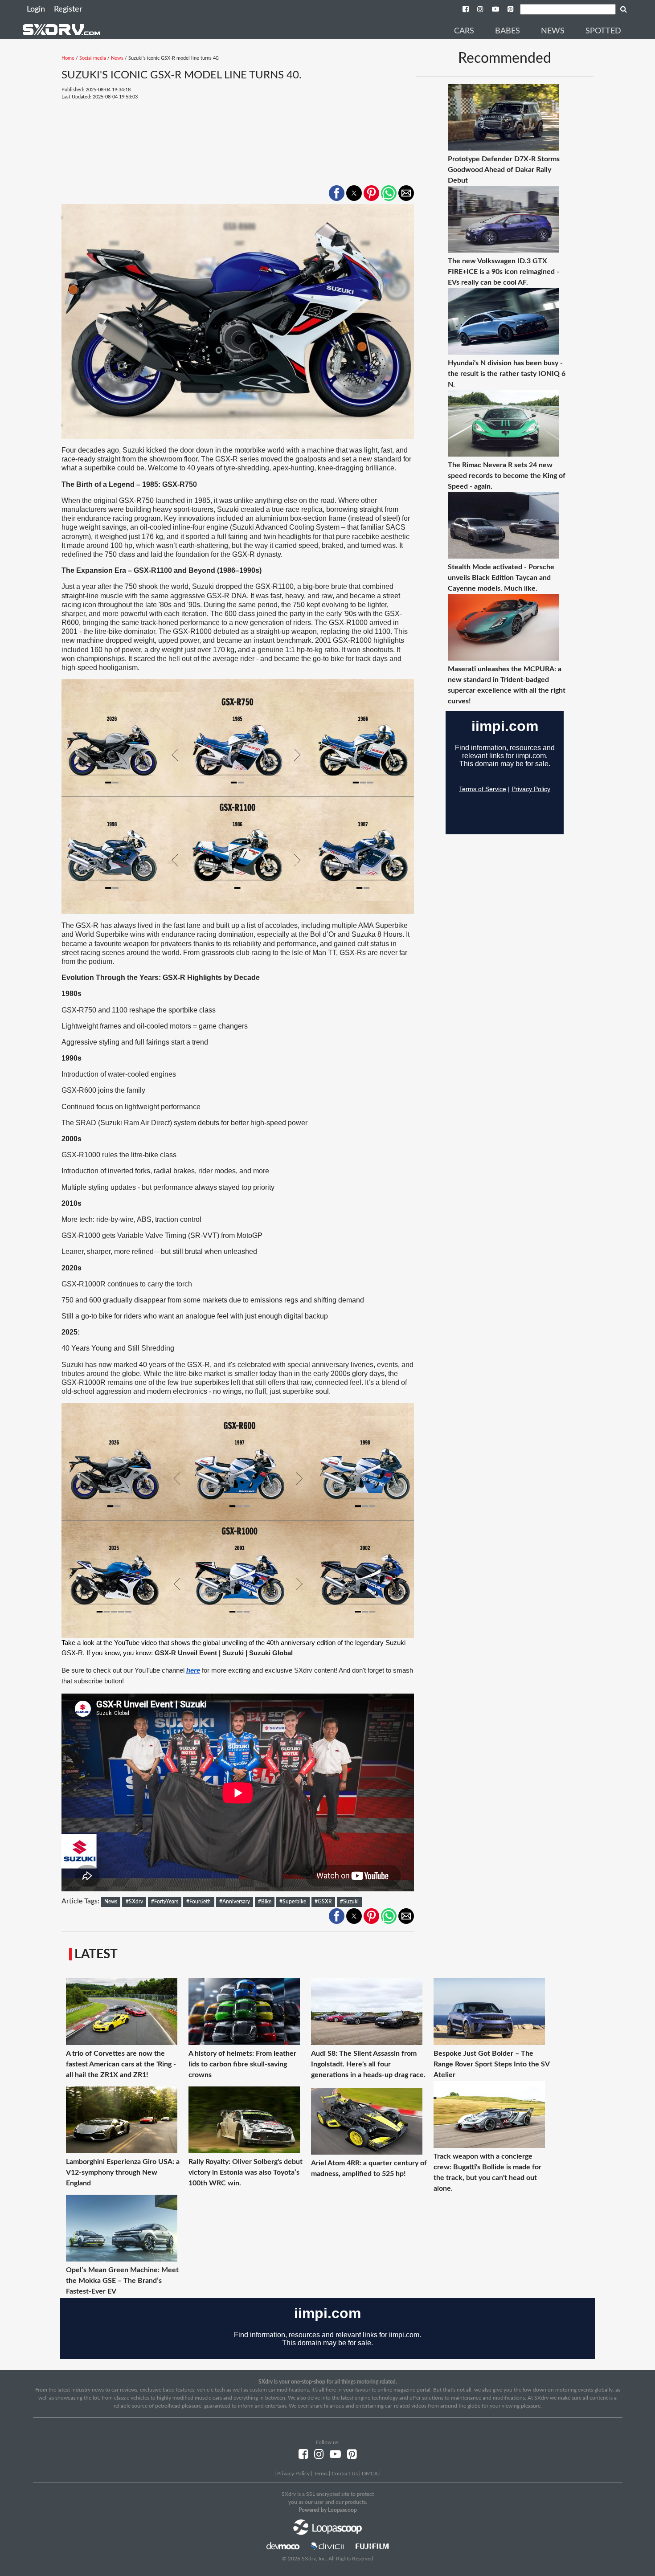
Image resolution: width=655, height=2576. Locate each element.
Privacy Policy (293, 2474)
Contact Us (345, 2474)
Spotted (603, 31)
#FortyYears (165, 1902)
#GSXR (323, 1902)
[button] (337, 193)
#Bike (265, 1902)
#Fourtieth (199, 1902)
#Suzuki (349, 1902)
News (553, 31)
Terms (321, 2474)
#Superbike (293, 1902)
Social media (93, 58)
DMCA (370, 2474)
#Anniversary (235, 1902)
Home (68, 58)
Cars (464, 31)
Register (68, 9)
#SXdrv (134, 1902)
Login (36, 9)
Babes (508, 31)
